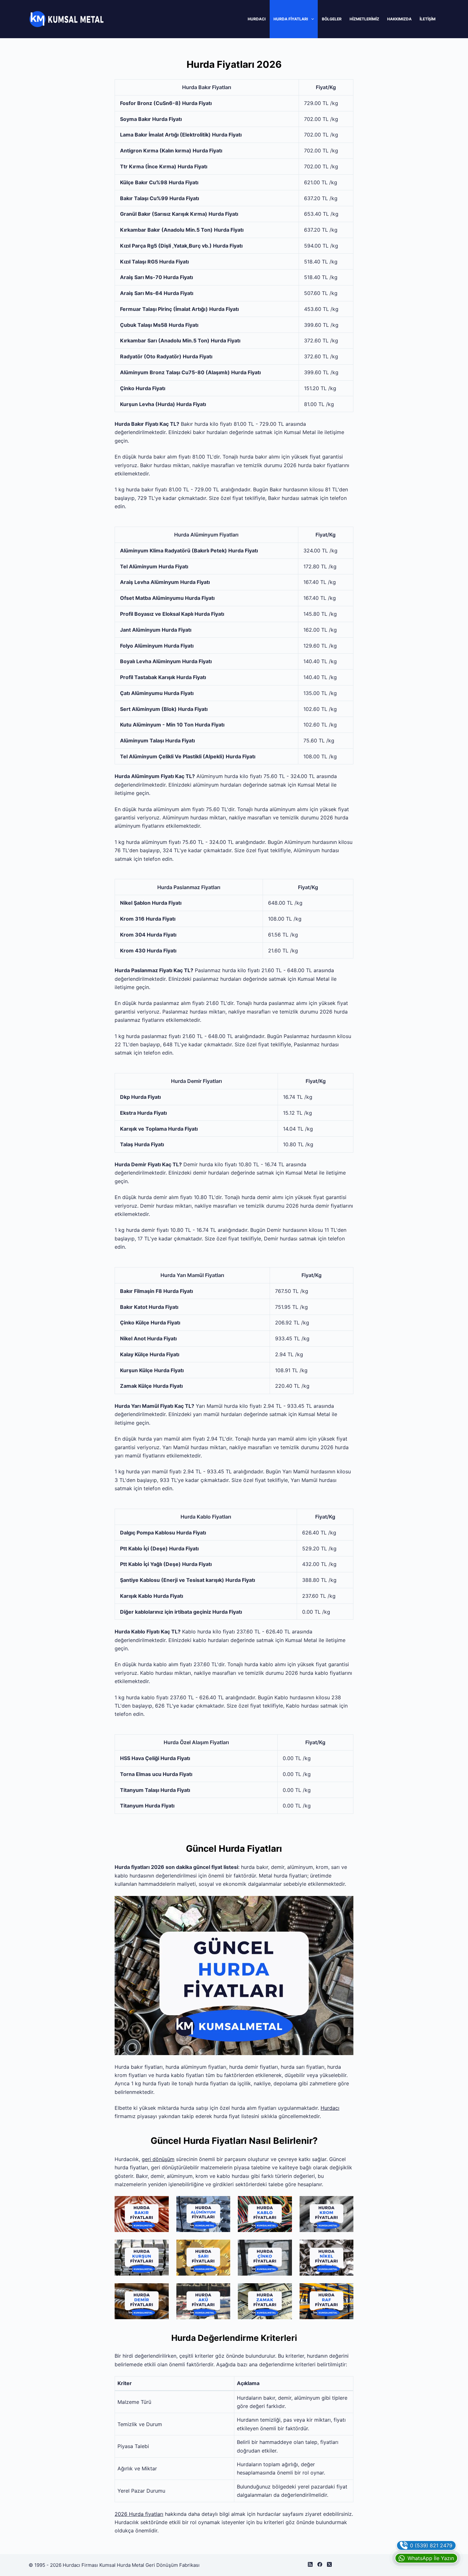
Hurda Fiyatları (291, 19)
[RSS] (310, 2564)
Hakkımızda (399, 19)
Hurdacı (257, 19)
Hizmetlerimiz (364, 19)
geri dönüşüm (158, 2159)
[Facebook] (320, 2564)
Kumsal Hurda (115, 2565)
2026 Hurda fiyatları (139, 2514)
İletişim (428, 19)
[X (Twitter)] (329, 2564)
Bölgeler (332, 19)
